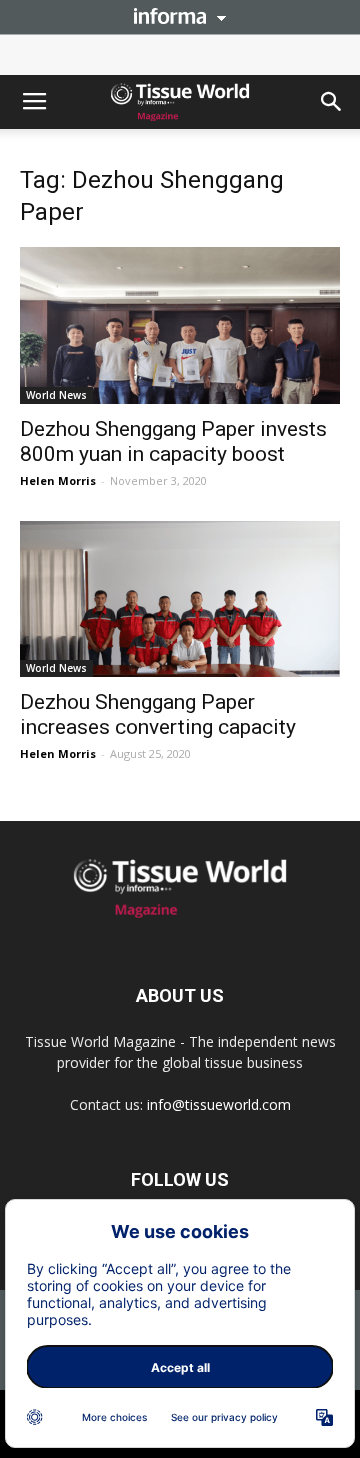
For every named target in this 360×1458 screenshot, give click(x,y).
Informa (180, 16)
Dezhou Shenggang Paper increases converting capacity (158, 714)
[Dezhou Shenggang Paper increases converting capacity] (180, 599)
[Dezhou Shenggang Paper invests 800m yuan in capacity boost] (180, 325)
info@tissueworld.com (219, 1104)
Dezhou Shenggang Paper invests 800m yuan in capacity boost (173, 441)
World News (56, 395)
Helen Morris (58, 480)
